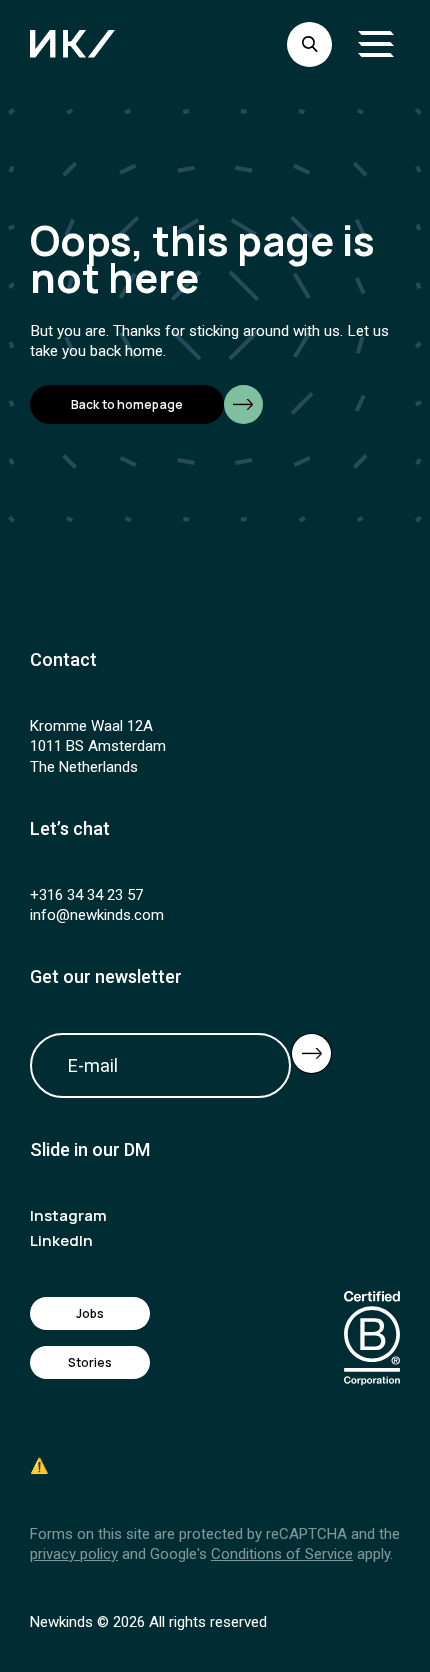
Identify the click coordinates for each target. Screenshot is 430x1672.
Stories (90, 1362)
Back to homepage (127, 404)
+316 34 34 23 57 (86, 895)
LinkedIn (61, 1240)
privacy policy (74, 1554)
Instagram (68, 1215)
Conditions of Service (282, 1554)
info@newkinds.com (97, 915)
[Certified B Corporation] (372, 1338)
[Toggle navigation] (376, 44)
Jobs (90, 1313)
